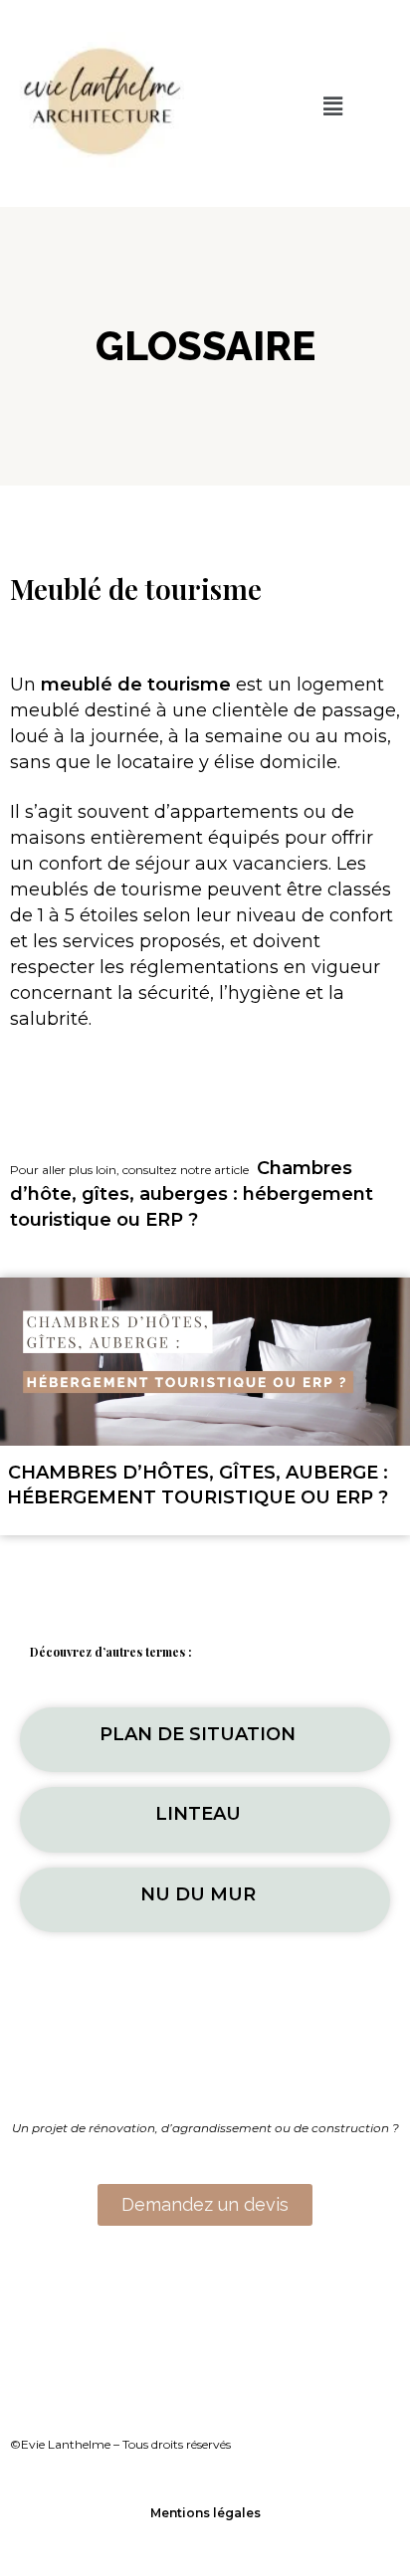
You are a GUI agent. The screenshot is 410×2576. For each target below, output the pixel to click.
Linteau (198, 1814)
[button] (333, 106)
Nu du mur (198, 1894)
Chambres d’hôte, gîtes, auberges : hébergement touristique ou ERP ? (192, 1194)
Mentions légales (205, 2513)
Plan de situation (198, 1734)
